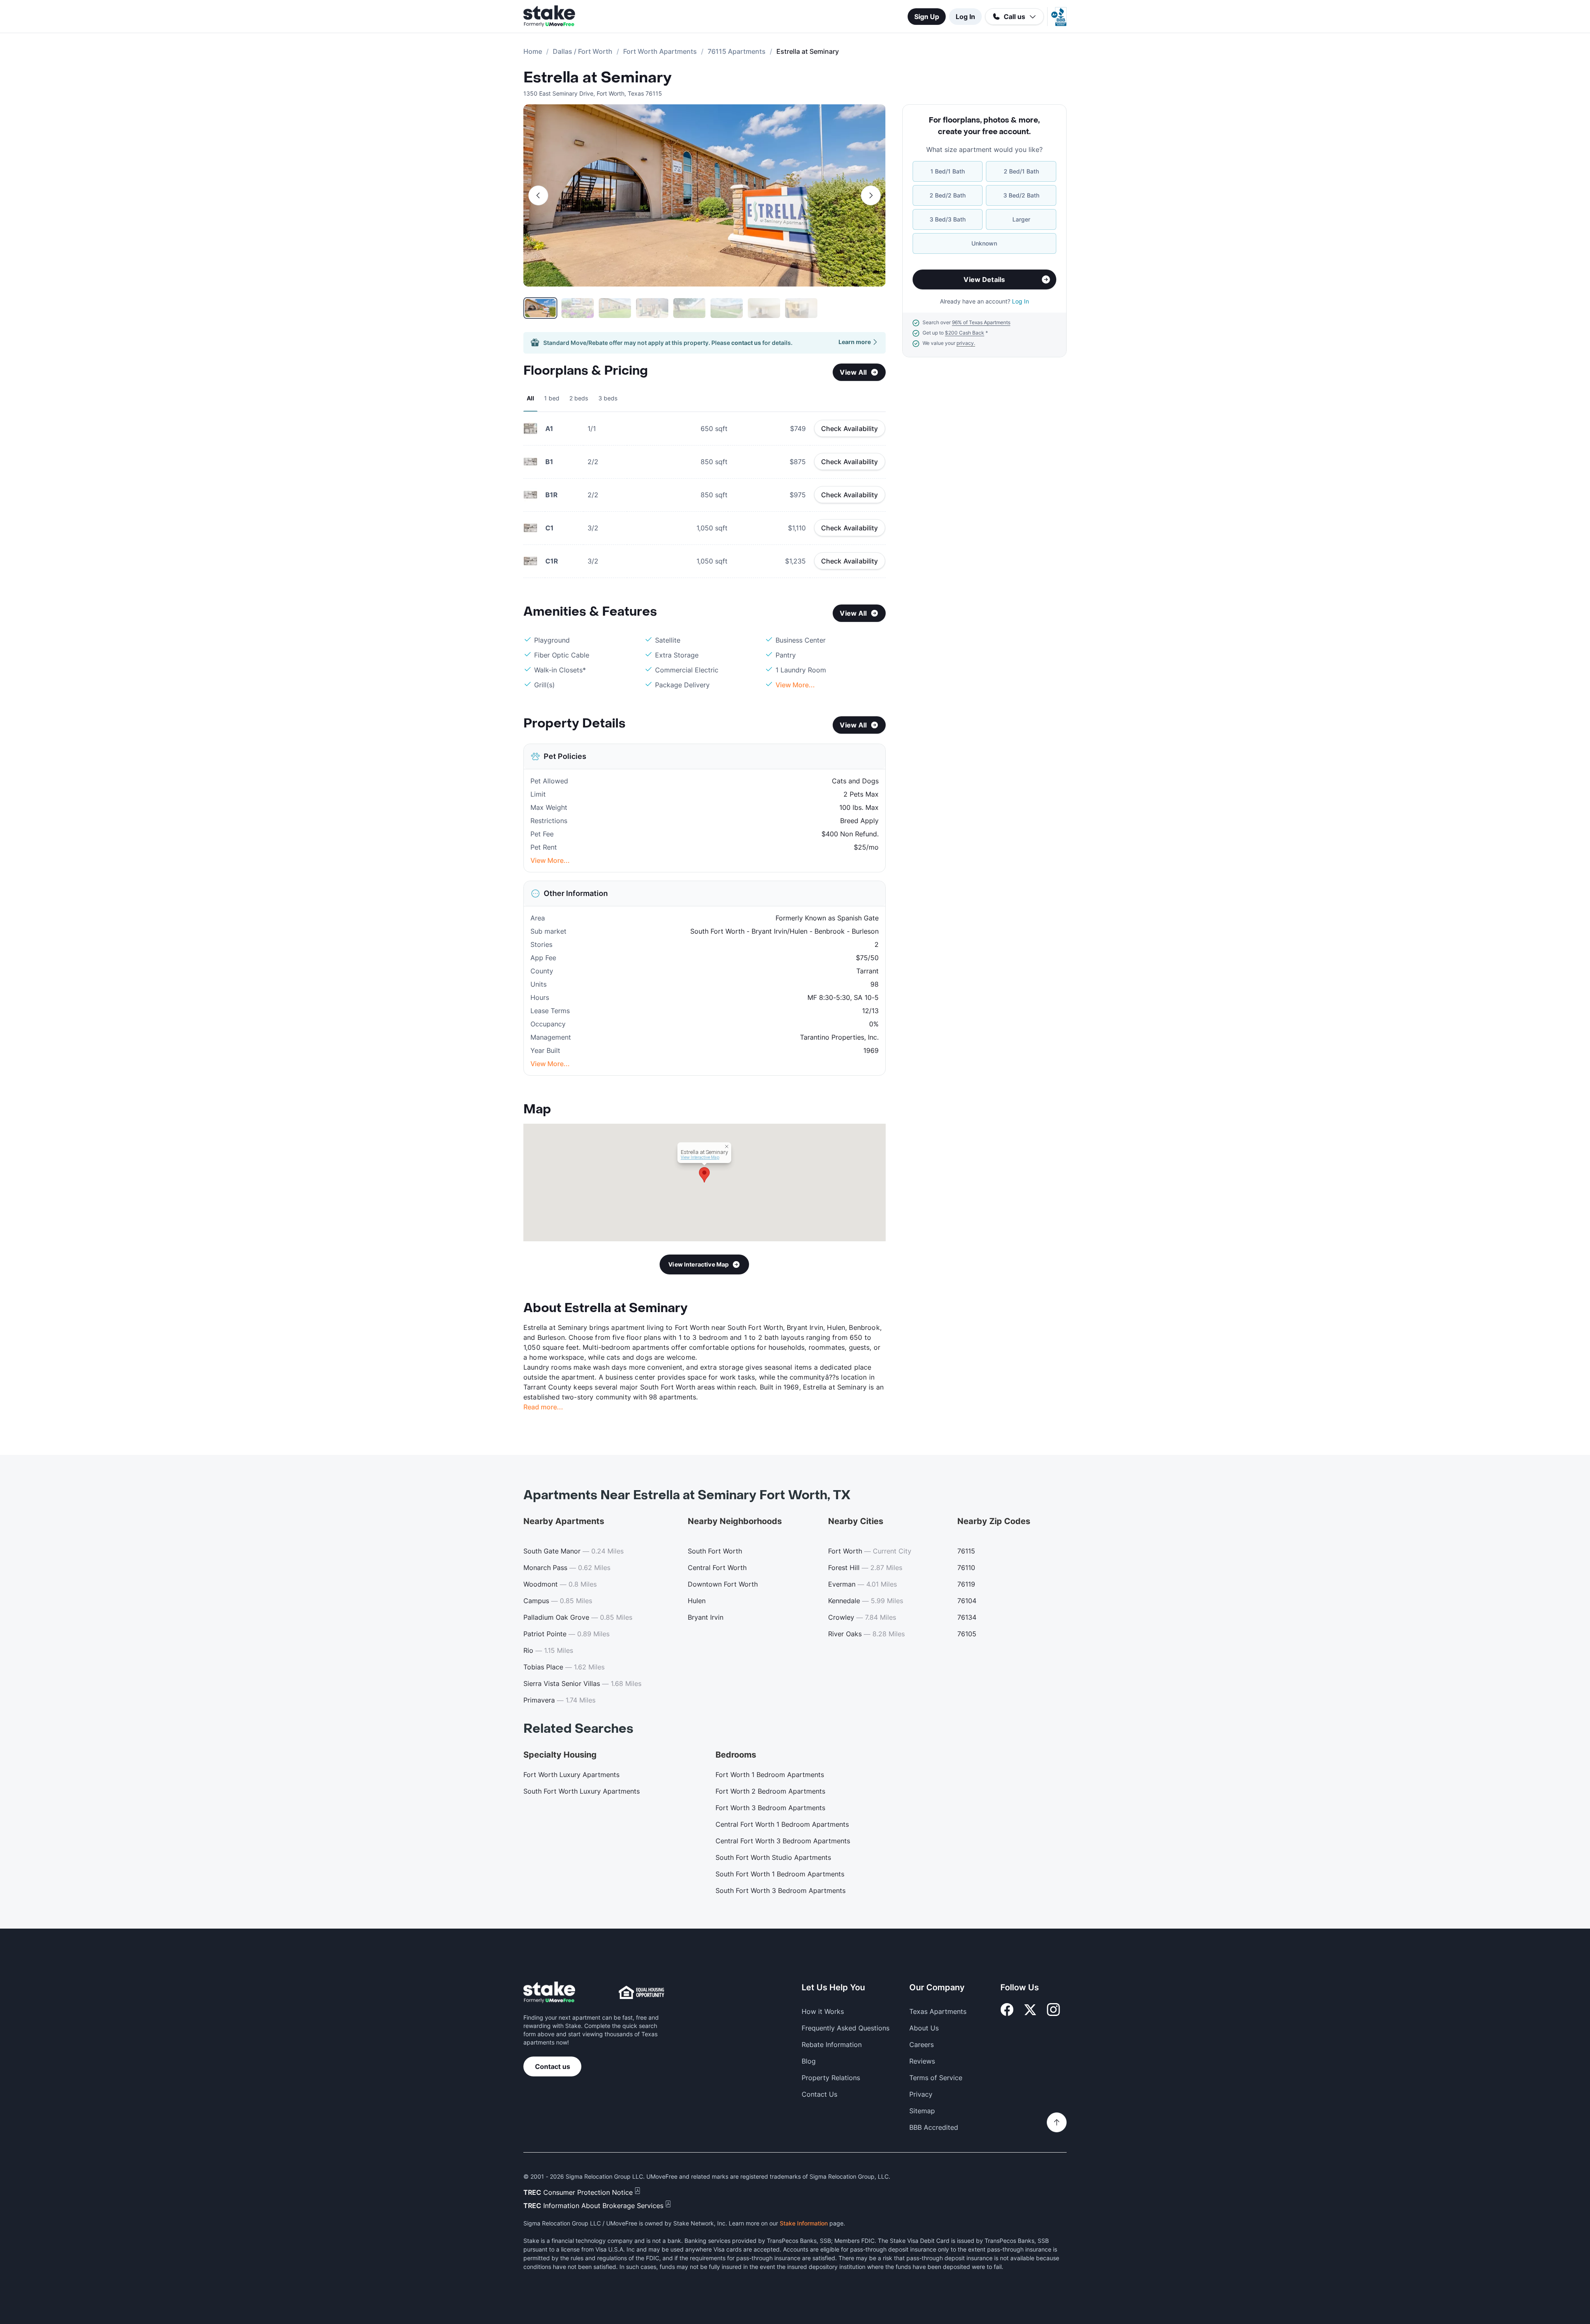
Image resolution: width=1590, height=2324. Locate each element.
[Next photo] (871, 195)
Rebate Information (832, 2045)
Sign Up (927, 17)
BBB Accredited (934, 2127)
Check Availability (850, 429)
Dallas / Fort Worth (583, 51)
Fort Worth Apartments (660, 51)
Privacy (921, 2094)
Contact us (553, 2066)
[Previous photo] (538, 195)
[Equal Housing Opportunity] (641, 1992)
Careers (921, 2045)
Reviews (922, 2061)
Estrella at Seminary (597, 78)
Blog (809, 2061)
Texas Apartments (938, 2011)
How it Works (823, 2011)
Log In (965, 17)
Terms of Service (936, 2078)
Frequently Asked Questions (846, 2028)
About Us (924, 2028)
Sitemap (922, 2111)
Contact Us (819, 2094)
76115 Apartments (737, 51)
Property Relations (831, 2078)
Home (533, 51)
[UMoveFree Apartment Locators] (549, 1993)
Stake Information (804, 2223)
